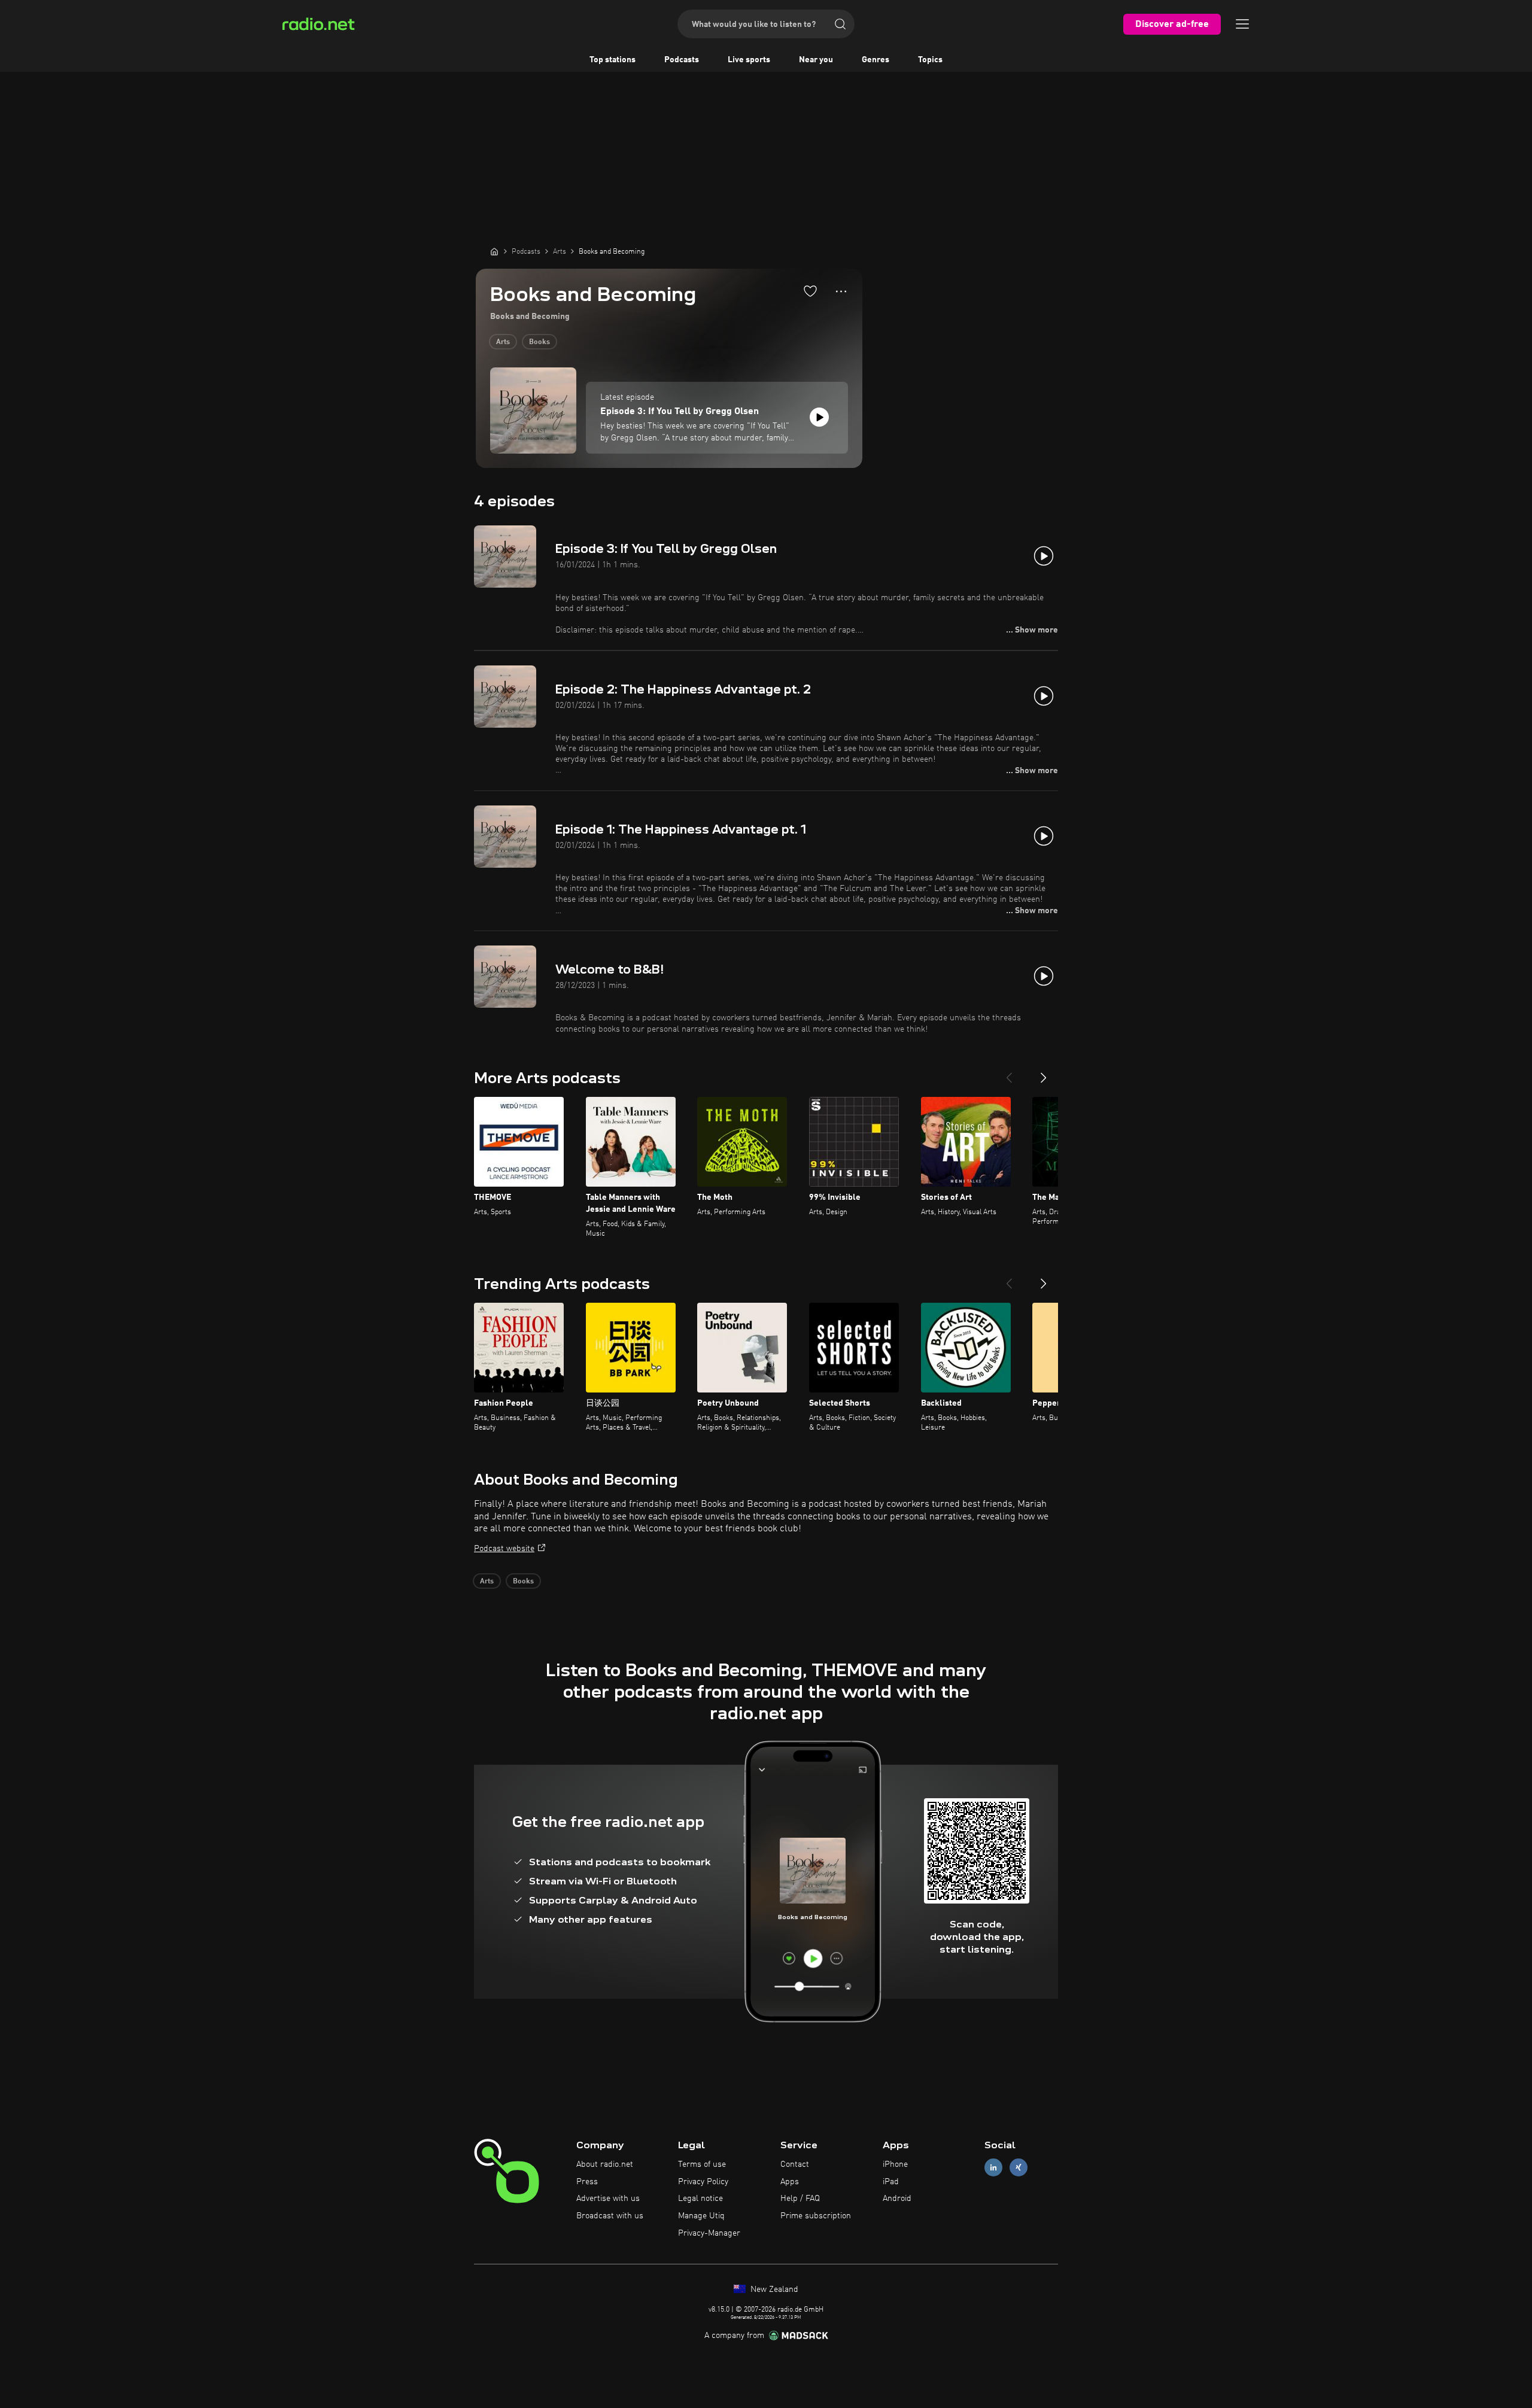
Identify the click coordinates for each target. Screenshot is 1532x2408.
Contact (795, 2164)
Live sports (749, 60)
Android (897, 2199)
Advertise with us (608, 2199)
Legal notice (700, 2199)
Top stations (613, 60)
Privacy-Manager (709, 2233)
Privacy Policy (703, 2182)
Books (539, 342)
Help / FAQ (800, 2199)
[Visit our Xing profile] (1019, 2167)
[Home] (494, 251)
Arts (503, 342)
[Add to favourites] (810, 291)
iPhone (895, 2164)
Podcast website (504, 1549)
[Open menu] (1242, 24)
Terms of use (702, 2164)
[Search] (840, 24)
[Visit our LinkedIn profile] (993, 2167)
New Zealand (773, 2290)
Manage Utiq (701, 2216)
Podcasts (682, 60)
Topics (930, 60)
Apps (790, 2182)
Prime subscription (816, 2216)
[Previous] (1009, 1073)
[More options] (841, 291)
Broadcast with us (610, 2216)
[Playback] (819, 417)
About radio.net (605, 2164)
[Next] (1044, 1073)
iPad (891, 2182)
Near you (816, 60)
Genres (876, 60)
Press (587, 2182)
